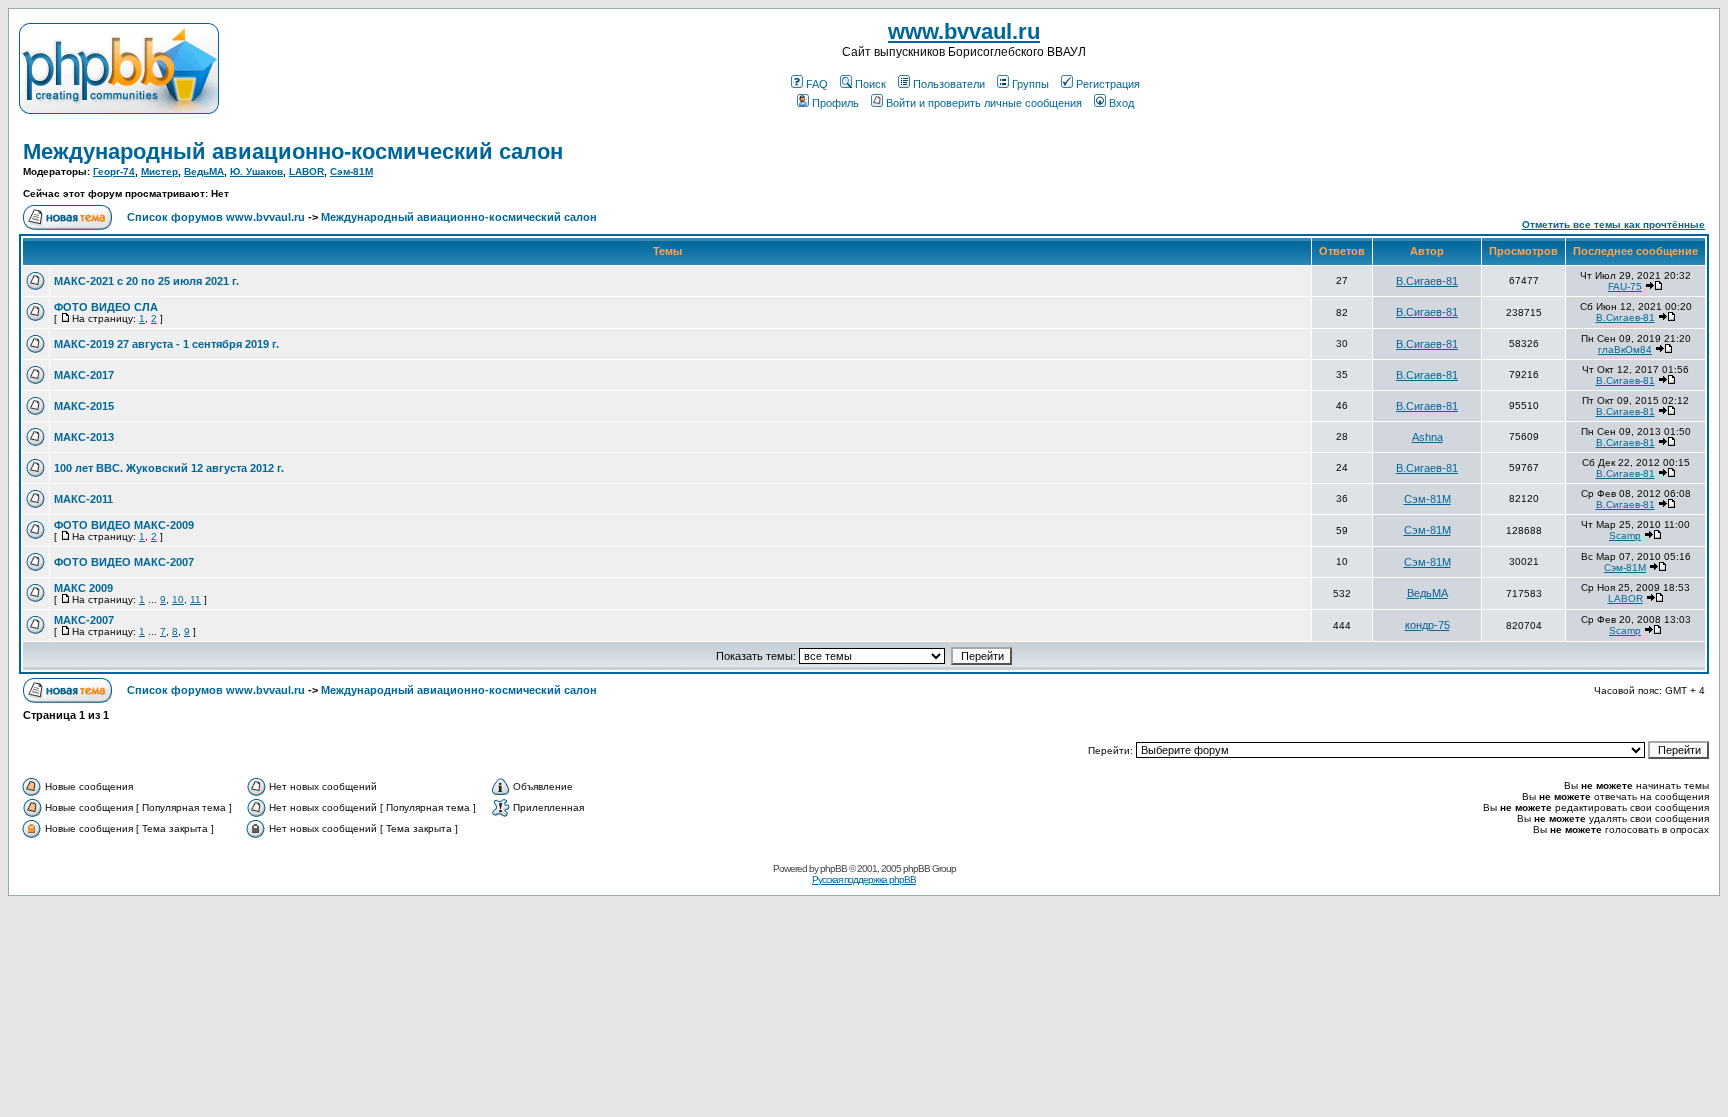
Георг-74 (114, 171)
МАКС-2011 (83, 499)
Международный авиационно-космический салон (293, 151)
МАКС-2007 (84, 620)
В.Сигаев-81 (1427, 281)
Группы (1030, 84)
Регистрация (1108, 84)
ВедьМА (204, 171)
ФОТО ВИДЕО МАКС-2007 (124, 562)
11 (195, 599)
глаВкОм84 (1625, 349)
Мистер (159, 171)
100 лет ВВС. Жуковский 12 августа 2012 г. (169, 468)
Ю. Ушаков (256, 171)
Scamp (1625, 535)
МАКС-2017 (84, 375)
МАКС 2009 (83, 588)
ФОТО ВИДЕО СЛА (106, 307)
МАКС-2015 (84, 406)
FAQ (817, 84)
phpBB (833, 868)
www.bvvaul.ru (964, 31)
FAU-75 (1625, 286)
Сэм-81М (351, 171)
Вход (1121, 103)
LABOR (306, 171)
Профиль (835, 103)
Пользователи (949, 84)
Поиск (870, 84)
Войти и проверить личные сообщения (984, 103)
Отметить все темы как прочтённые (1613, 224)
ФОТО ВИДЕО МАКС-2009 (124, 525)
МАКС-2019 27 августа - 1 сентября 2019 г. (166, 344)
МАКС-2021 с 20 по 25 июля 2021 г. (146, 281)
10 (178, 599)
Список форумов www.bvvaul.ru (216, 217)
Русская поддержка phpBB (864, 879)
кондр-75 (1427, 625)
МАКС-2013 (84, 437)
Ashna (1427, 437)
